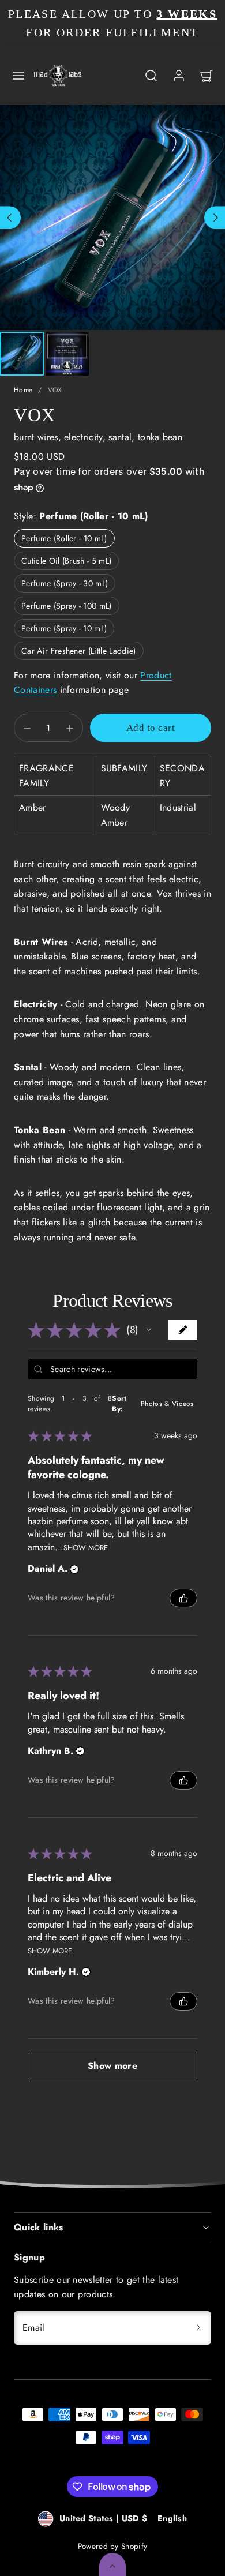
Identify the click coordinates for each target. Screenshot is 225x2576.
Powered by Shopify (113, 2546)
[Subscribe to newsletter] (198, 2328)
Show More (86, 1547)
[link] (179, 76)
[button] (18, 76)
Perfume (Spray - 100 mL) (67, 606)
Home (23, 390)
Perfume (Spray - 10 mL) (64, 628)
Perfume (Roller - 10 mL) (64, 538)
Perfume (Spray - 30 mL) (65, 583)
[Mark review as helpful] (183, 1598)
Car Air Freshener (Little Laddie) (79, 651)
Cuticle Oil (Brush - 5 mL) (66, 561)
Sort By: (119, 1404)
